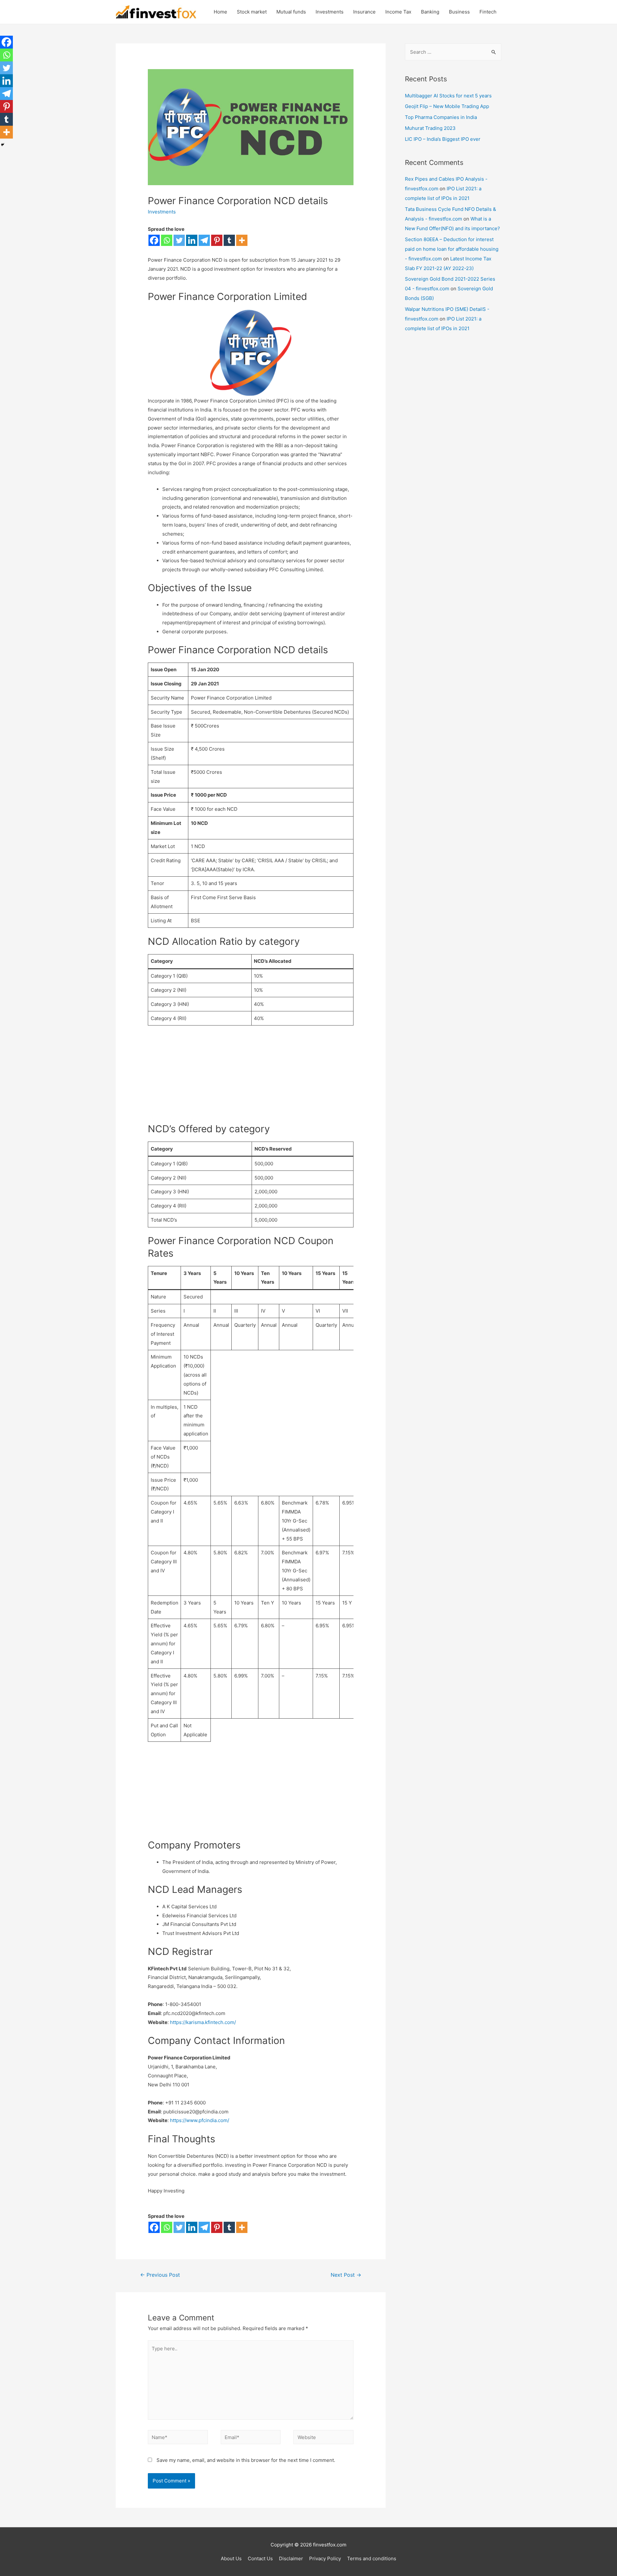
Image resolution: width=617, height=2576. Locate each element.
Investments (330, 12)
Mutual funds (291, 12)
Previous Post (160, 2275)
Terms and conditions (372, 2558)
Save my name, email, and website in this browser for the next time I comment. (246, 2460)
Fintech (488, 12)
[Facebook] (154, 240)
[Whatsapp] (167, 240)
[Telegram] (204, 240)
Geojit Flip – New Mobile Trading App (447, 106)
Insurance (364, 12)
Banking (430, 12)
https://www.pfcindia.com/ (200, 2120)
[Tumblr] (229, 240)
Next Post (346, 2275)
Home (220, 12)
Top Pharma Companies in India (441, 117)
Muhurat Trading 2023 (430, 128)
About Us (231, 2558)
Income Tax (398, 12)
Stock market (252, 12)
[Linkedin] (192, 240)
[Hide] (3, 145)
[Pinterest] (217, 240)
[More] (242, 240)
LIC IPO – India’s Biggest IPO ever (443, 139)
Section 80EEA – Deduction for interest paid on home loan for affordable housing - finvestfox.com (452, 249)
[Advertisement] (251, 1078)
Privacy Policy (325, 2558)
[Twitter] (179, 240)
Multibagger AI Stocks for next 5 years (448, 96)
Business (459, 12)
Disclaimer (291, 2558)
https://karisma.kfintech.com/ (203, 2022)
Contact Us (260, 2558)
